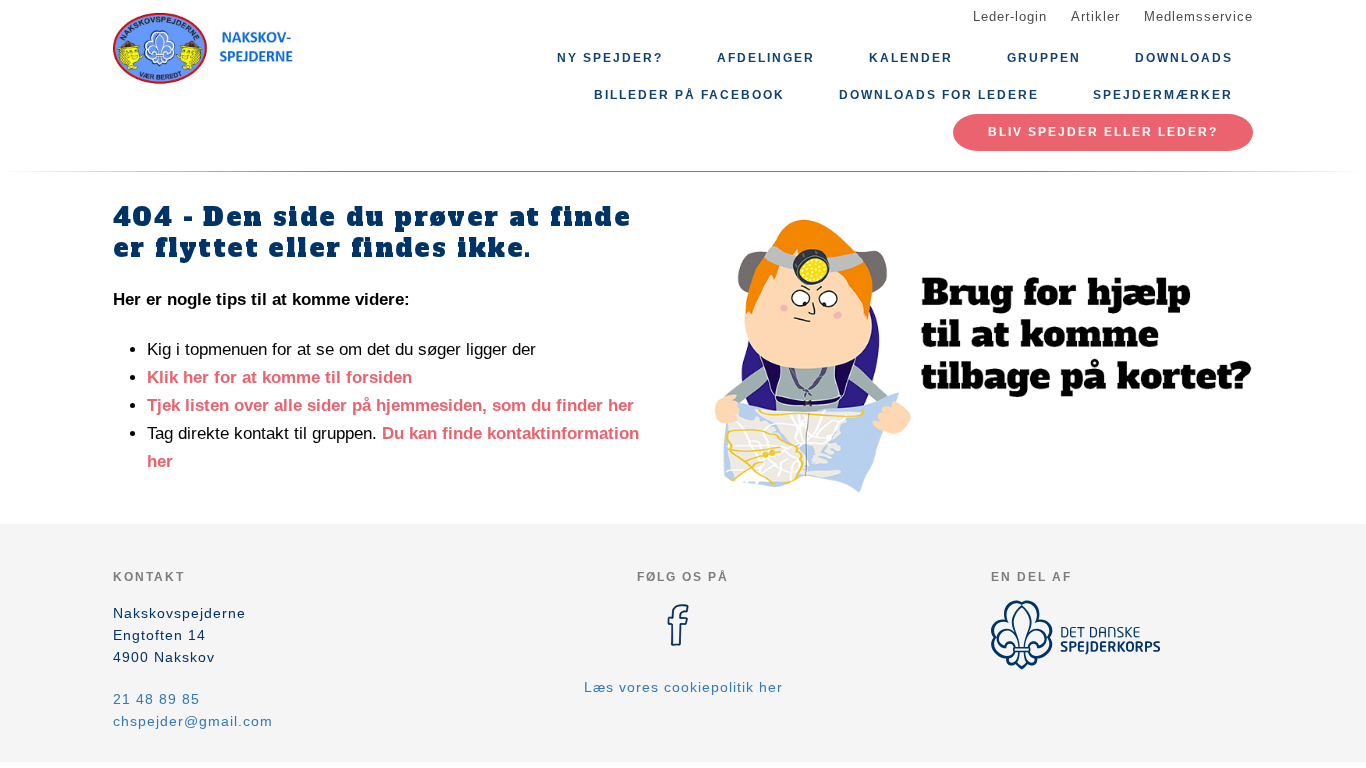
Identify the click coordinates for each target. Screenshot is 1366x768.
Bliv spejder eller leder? (1103, 132)
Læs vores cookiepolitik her (683, 687)
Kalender (911, 58)
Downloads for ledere (939, 95)
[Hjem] (203, 48)
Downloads (1184, 58)
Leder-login (1010, 16)
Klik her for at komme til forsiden (279, 377)
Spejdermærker (1163, 95)
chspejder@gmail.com (193, 721)
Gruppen (1044, 58)
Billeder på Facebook (689, 95)
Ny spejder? (610, 58)
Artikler (1095, 16)
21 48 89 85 (156, 699)
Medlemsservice (1198, 16)
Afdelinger (766, 58)
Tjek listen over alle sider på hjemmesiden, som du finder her (390, 405)
